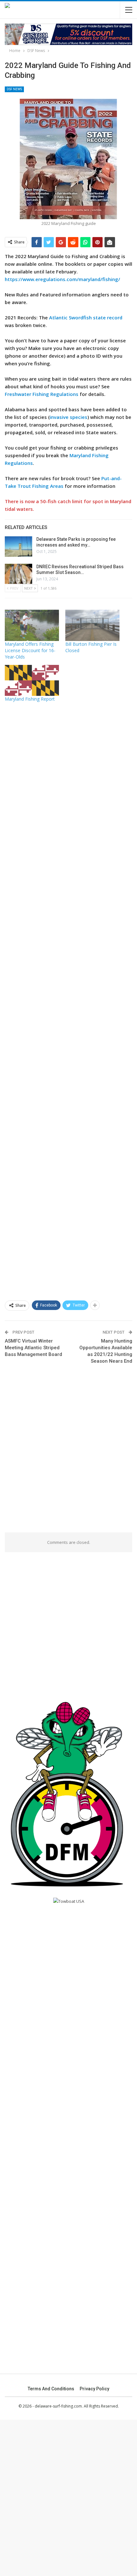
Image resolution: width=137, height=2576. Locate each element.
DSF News (14, 89)
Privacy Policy (94, 2389)
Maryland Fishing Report (30, 699)
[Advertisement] (68, 999)
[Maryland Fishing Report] (32, 680)
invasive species (68, 417)
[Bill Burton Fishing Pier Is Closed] (92, 625)
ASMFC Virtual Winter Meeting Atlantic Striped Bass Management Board (33, 1348)
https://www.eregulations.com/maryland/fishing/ (62, 279)
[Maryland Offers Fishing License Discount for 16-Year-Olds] (32, 625)
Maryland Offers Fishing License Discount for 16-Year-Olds (30, 650)
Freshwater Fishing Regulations (42, 394)
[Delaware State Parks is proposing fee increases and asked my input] (18, 547)
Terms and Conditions (51, 2389)
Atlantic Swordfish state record (86, 317)
